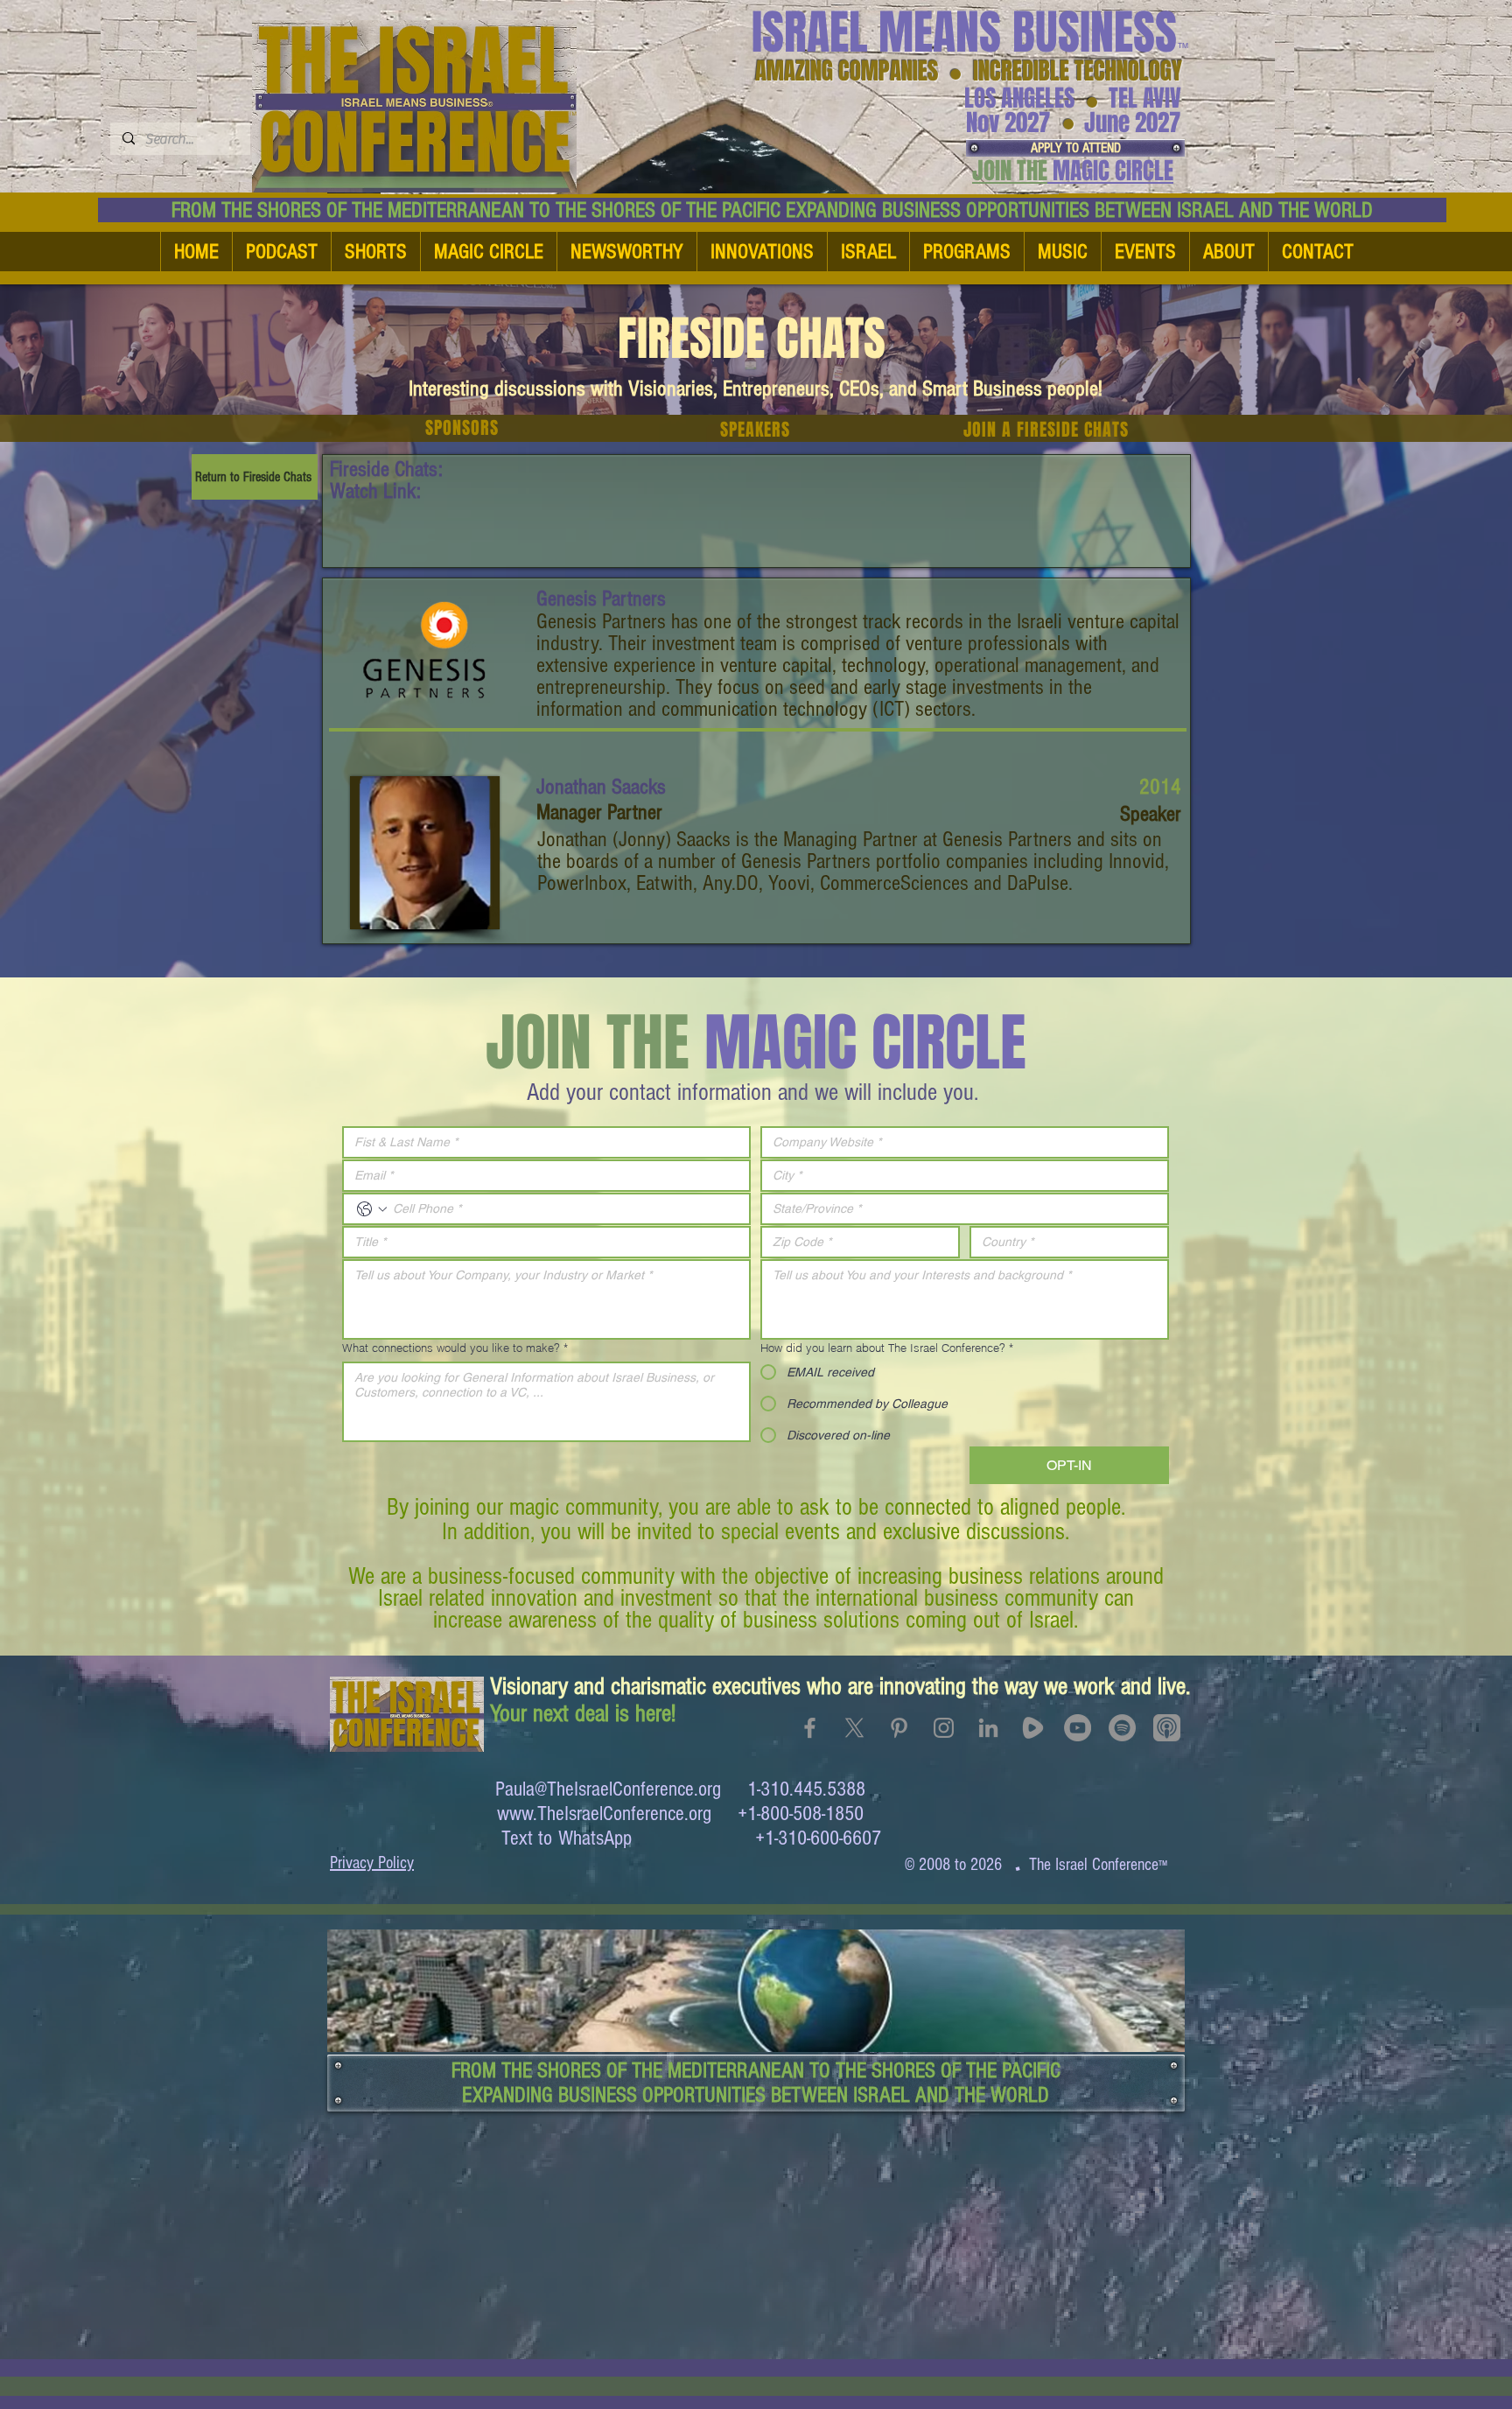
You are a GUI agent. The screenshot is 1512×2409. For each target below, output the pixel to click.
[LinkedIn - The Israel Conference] (988, 1728)
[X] (854, 1728)
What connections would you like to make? (455, 1348)
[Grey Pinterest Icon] (899, 1728)
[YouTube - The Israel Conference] (1078, 1728)
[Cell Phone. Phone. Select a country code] (372, 1209)
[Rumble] (1033, 1728)
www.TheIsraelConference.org (604, 1814)
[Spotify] (1122, 1728)
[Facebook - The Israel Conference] (810, 1728)
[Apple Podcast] (1167, 1728)
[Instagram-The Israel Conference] (944, 1728)
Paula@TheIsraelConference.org (608, 1789)
